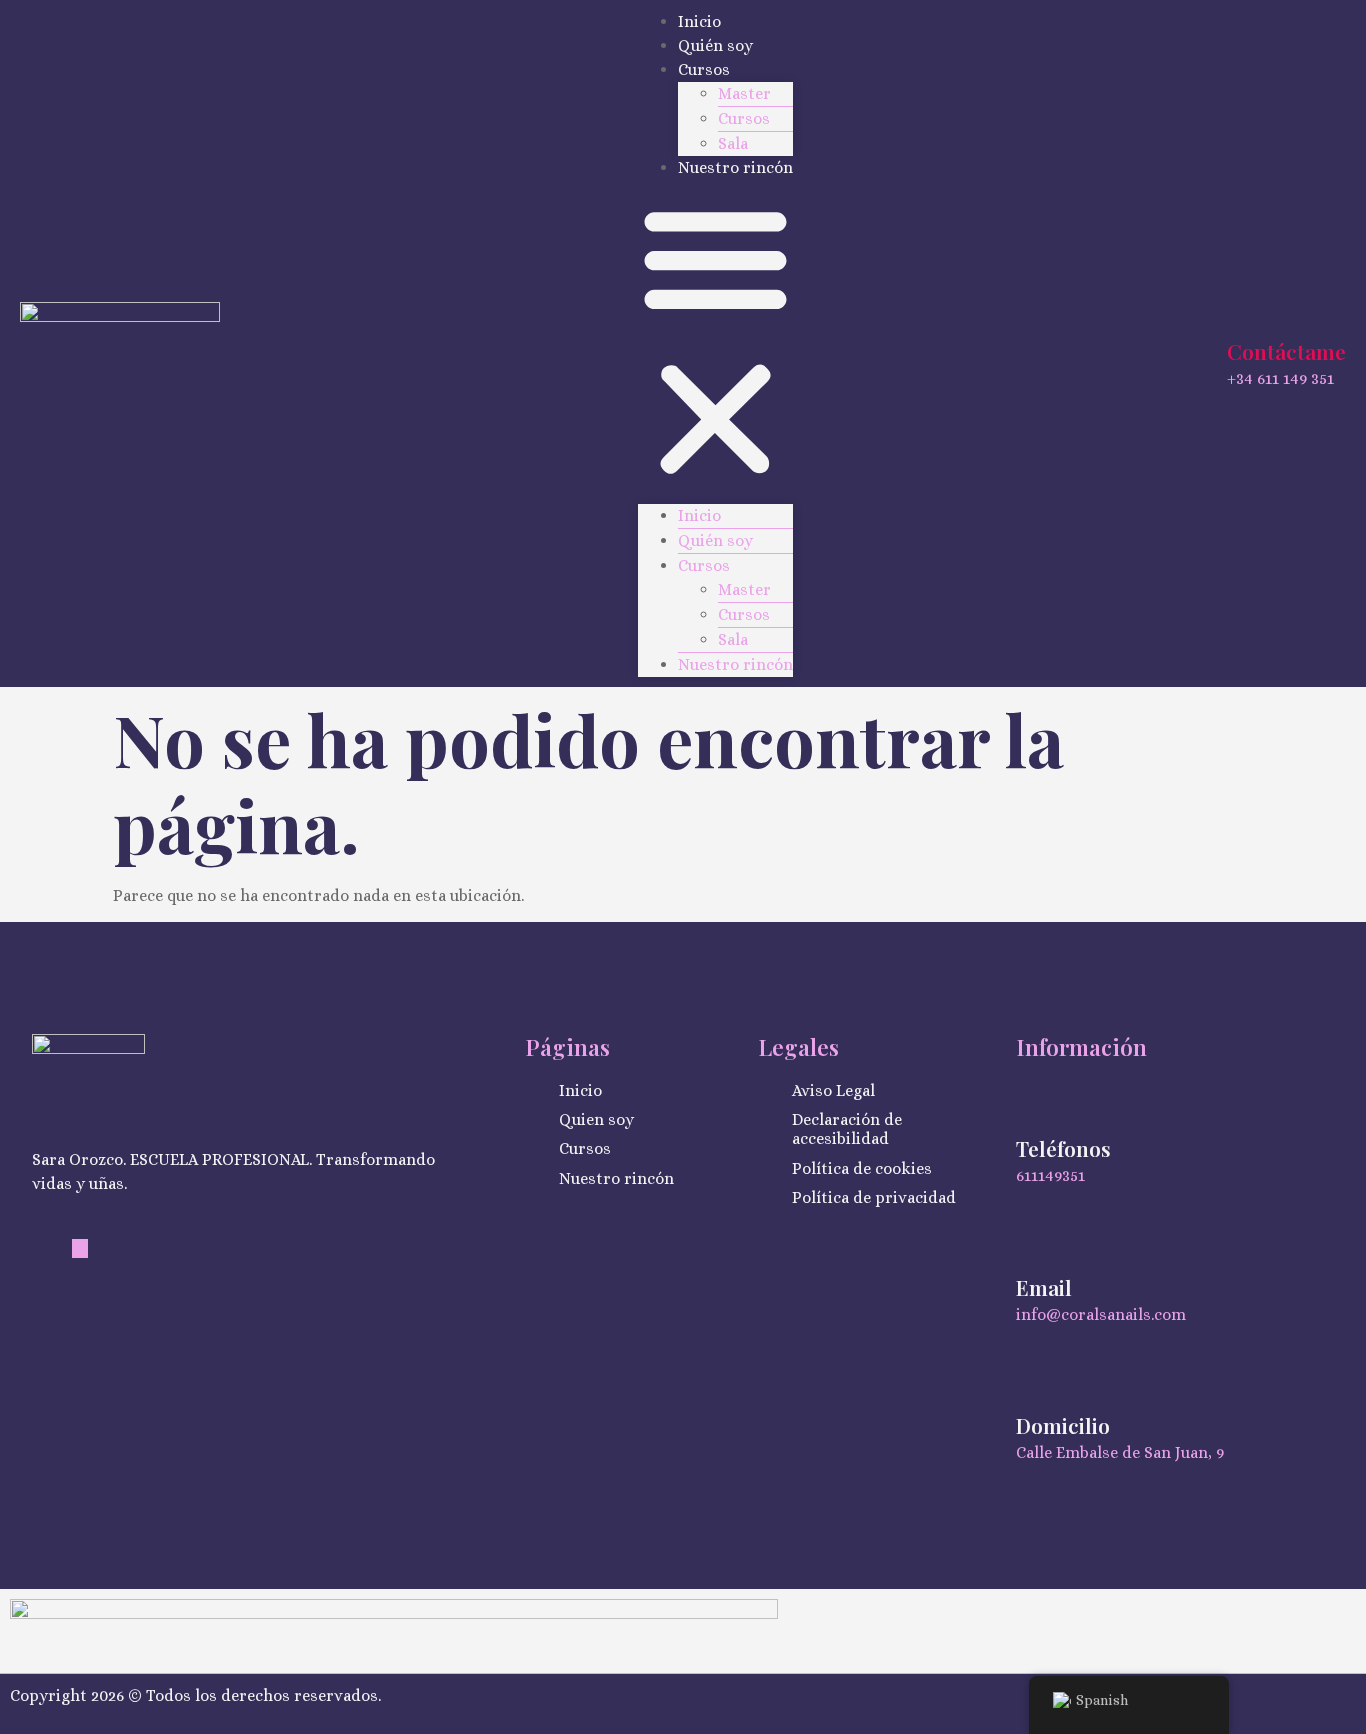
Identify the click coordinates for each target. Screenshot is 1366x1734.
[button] (715, 342)
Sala (733, 143)
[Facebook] (80, 1248)
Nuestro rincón (735, 167)
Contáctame (1286, 351)
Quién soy (715, 45)
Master (744, 93)
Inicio (699, 21)
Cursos (704, 69)
